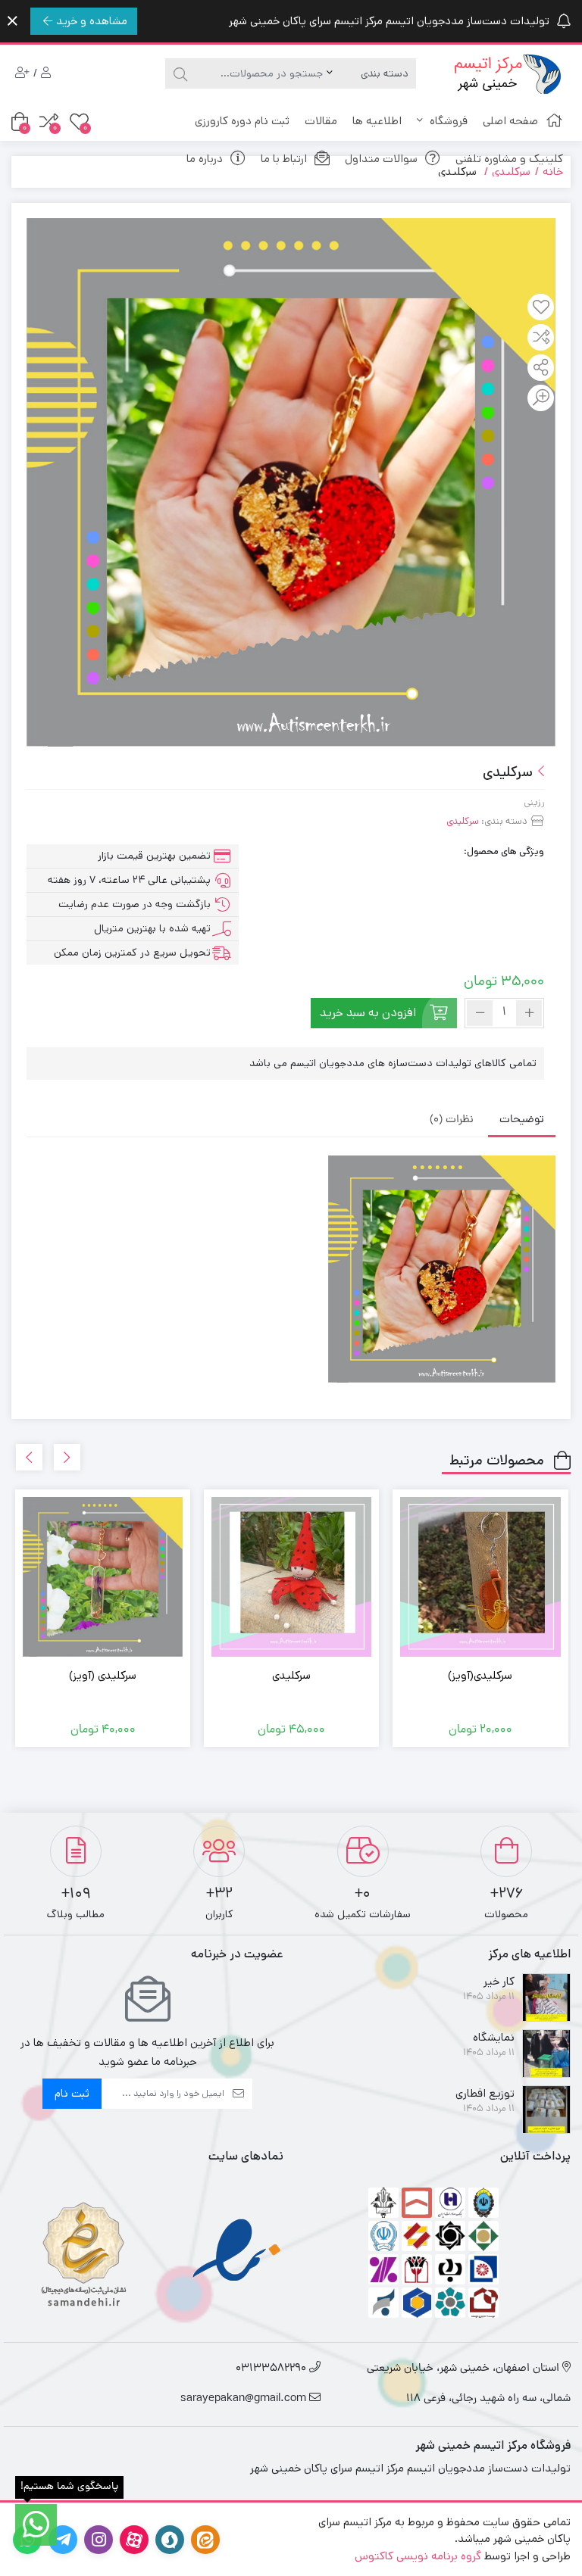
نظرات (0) (452, 1120)
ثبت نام (72, 2093)
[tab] (522, 1120)
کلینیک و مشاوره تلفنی (509, 159)
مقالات (321, 121)
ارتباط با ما (284, 159)
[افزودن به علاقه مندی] (541, 308)
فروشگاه (447, 121)
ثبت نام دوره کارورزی (242, 121)
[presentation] (67, 1457)
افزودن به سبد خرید (368, 1013)
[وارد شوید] (46, 74)
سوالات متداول (381, 159)
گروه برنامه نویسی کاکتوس (418, 2556)
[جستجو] (178, 73)
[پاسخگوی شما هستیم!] (36, 2525)
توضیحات (522, 1120)
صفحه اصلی (510, 121)
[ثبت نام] (22, 74)
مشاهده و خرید (92, 21)
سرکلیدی (463, 821)
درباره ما (205, 159)
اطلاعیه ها (377, 121)
